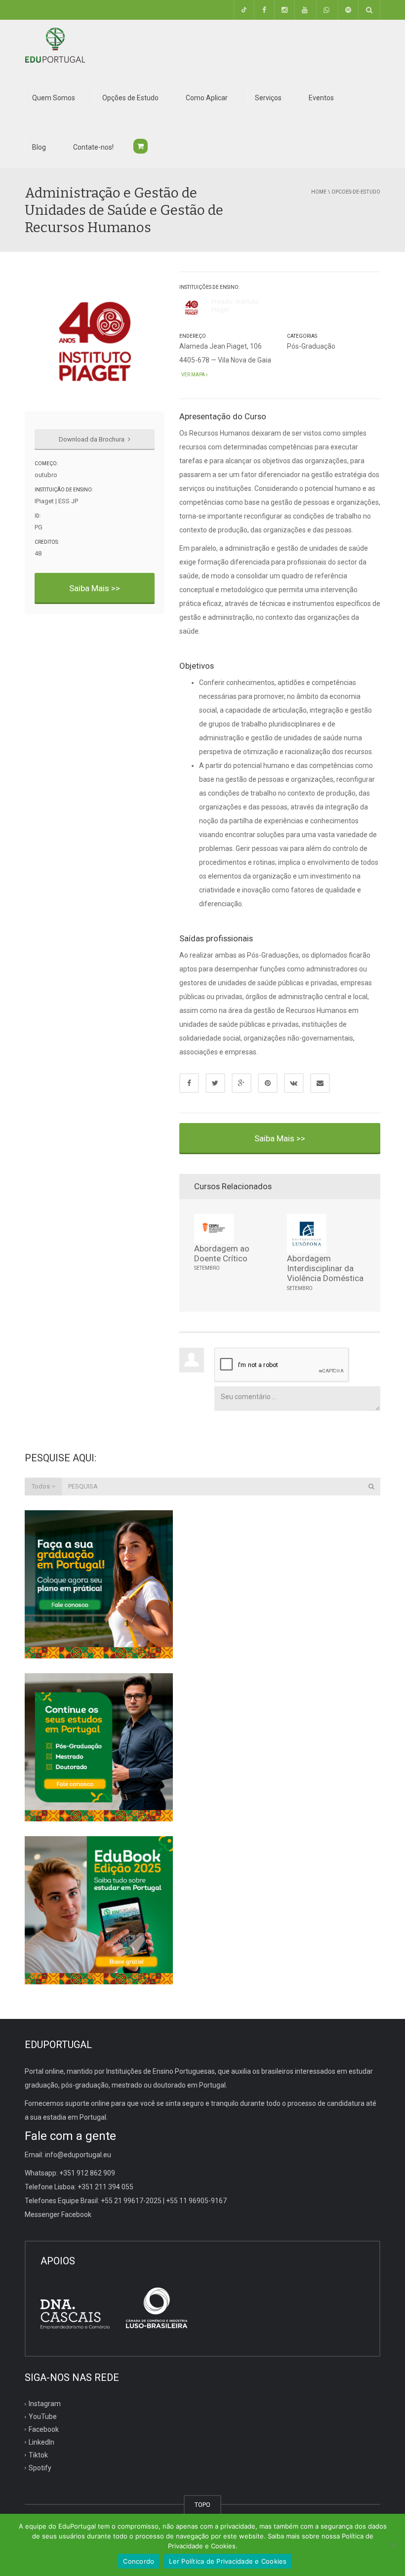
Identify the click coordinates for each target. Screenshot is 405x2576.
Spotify (40, 2467)
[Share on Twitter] (215, 1083)
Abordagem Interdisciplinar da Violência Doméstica (325, 1268)
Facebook (44, 2429)
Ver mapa (193, 375)
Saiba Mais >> (95, 588)
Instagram (45, 2404)
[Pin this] (268, 1083)
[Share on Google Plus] (242, 1083)
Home (319, 192)
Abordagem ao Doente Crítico (222, 1253)
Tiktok (38, 2455)
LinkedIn (41, 2442)
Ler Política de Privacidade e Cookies (228, 2561)
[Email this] (320, 1083)
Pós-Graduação (311, 346)
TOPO (202, 2505)
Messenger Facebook (58, 2214)
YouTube (43, 2416)
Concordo (139, 2561)
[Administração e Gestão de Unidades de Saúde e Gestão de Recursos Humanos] (55, 44)
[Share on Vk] (294, 1083)
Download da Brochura (92, 439)
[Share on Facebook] (189, 1083)
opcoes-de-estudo (356, 192)
